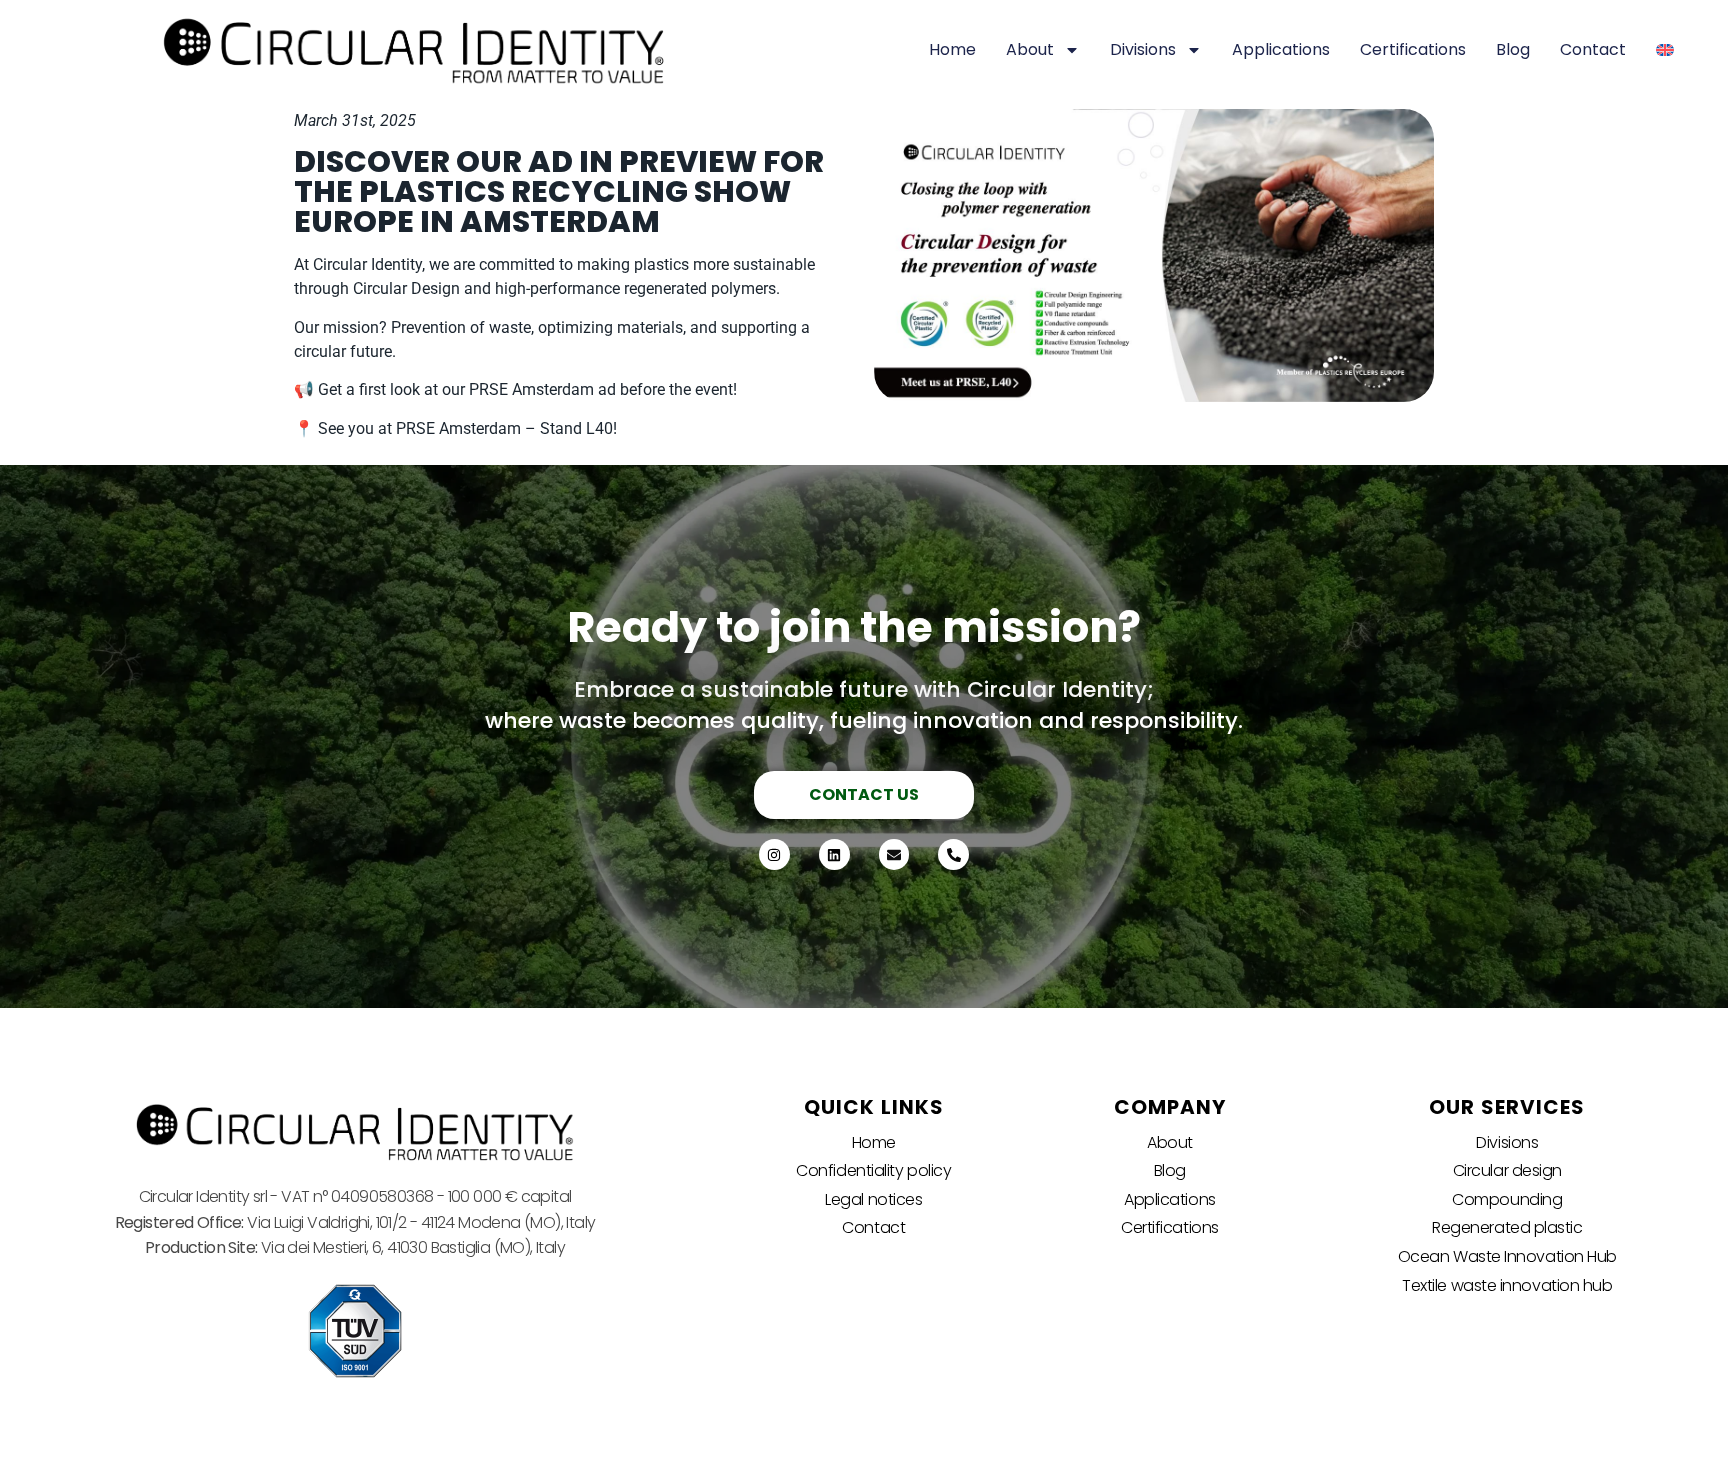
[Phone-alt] (953, 854)
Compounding (1507, 1199)
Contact (1593, 49)
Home (952, 49)
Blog (1513, 49)
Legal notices (873, 1199)
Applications (1281, 49)
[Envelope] (894, 854)
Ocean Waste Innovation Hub (1507, 1256)
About (1030, 49)
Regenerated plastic (1507, 1227)
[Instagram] (774, 854)
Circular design (1507, 1170)
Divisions (1143, 49)
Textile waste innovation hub (1507, 1285)
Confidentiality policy (873, 1170)
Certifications (1413, 49)
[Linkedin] (834, 854)
